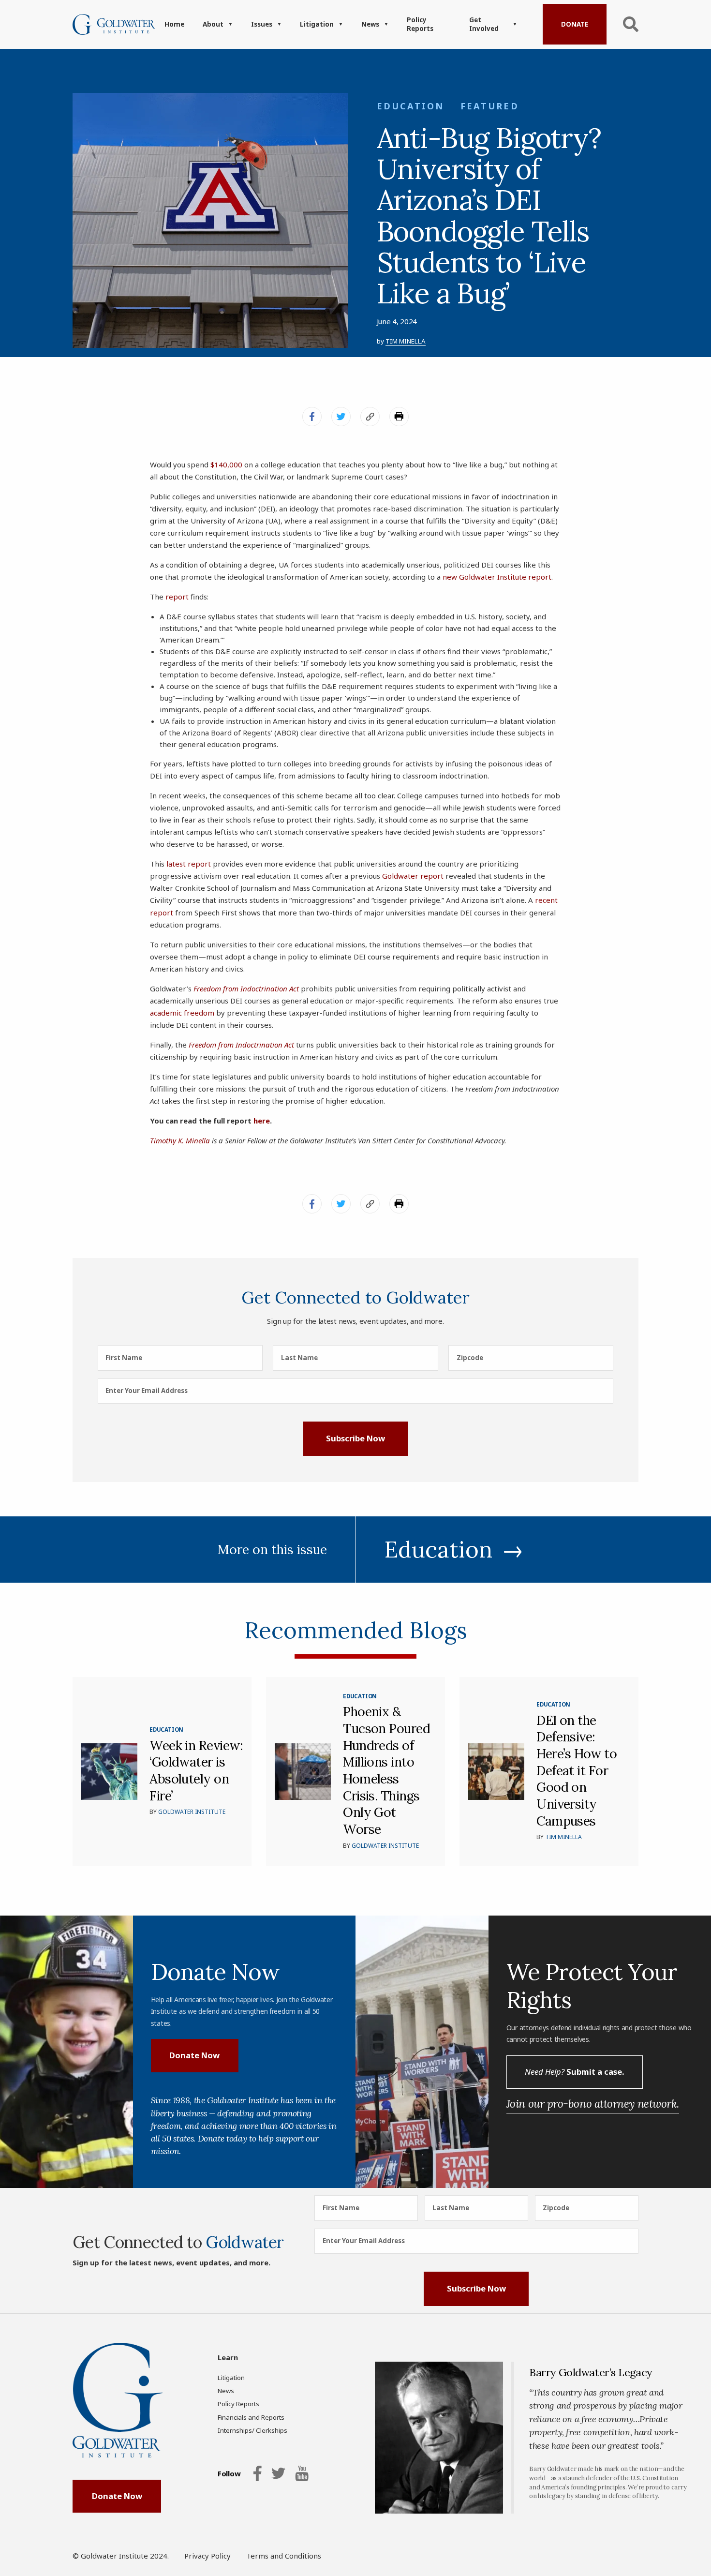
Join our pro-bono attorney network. (593, 2104)
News (370, 24)
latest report (189, 864)
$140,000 (226, 464)
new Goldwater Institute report (497, 577)
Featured (490, 106)
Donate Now (194, 2055)
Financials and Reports (251, 2417)
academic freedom (182, 1013)
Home (174, 24)
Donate (575, 24)
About (213, 24)
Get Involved (484, 24)
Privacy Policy (207, 2556)
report (177, 597)
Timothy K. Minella (180, 1140)
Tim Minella (406, 341)
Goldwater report (413, 876)
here (262, 1121)
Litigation (317, 24)
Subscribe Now (355, 1438)
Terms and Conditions (284, 2556)
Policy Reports (420, 24)
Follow (229, 2473)
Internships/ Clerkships (252, 2430)
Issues (262, 24)
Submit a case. (574, 2072)
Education (411, 106)
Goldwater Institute (192, 1812)
